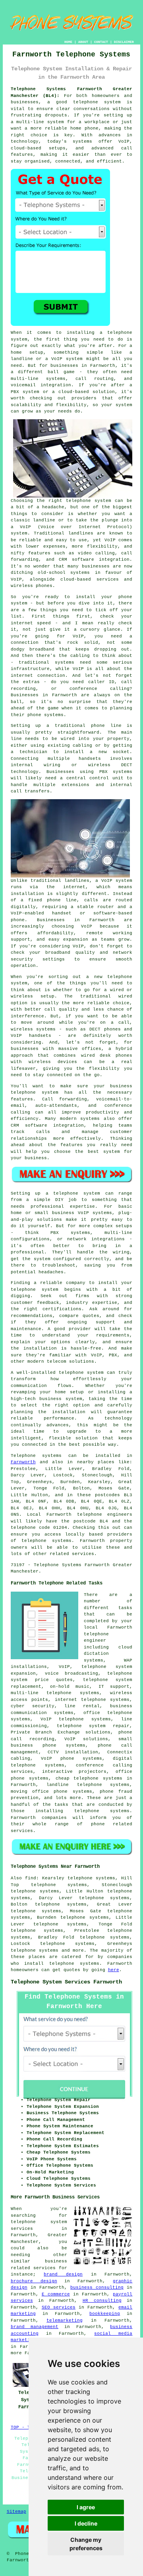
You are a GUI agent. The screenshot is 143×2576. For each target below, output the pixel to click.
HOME (68, 42)
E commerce (56, 2294)
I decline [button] (86, 2523)
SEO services (59, 2307)
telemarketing (65, 2320)
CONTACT (101, 42)
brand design (63, 2274)
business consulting (97, 2287)
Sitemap (16, 2512)
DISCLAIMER (124, 42)
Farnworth (23, 1462)
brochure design (34, 2281)
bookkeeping (105, 2314)
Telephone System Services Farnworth (66, 1982)
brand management (35, 2327)
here (114, 1970)
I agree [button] (86, 2507)
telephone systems (35, 1950)
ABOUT (83, 42)
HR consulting (102, 2301)
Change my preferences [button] (86, 2544)
